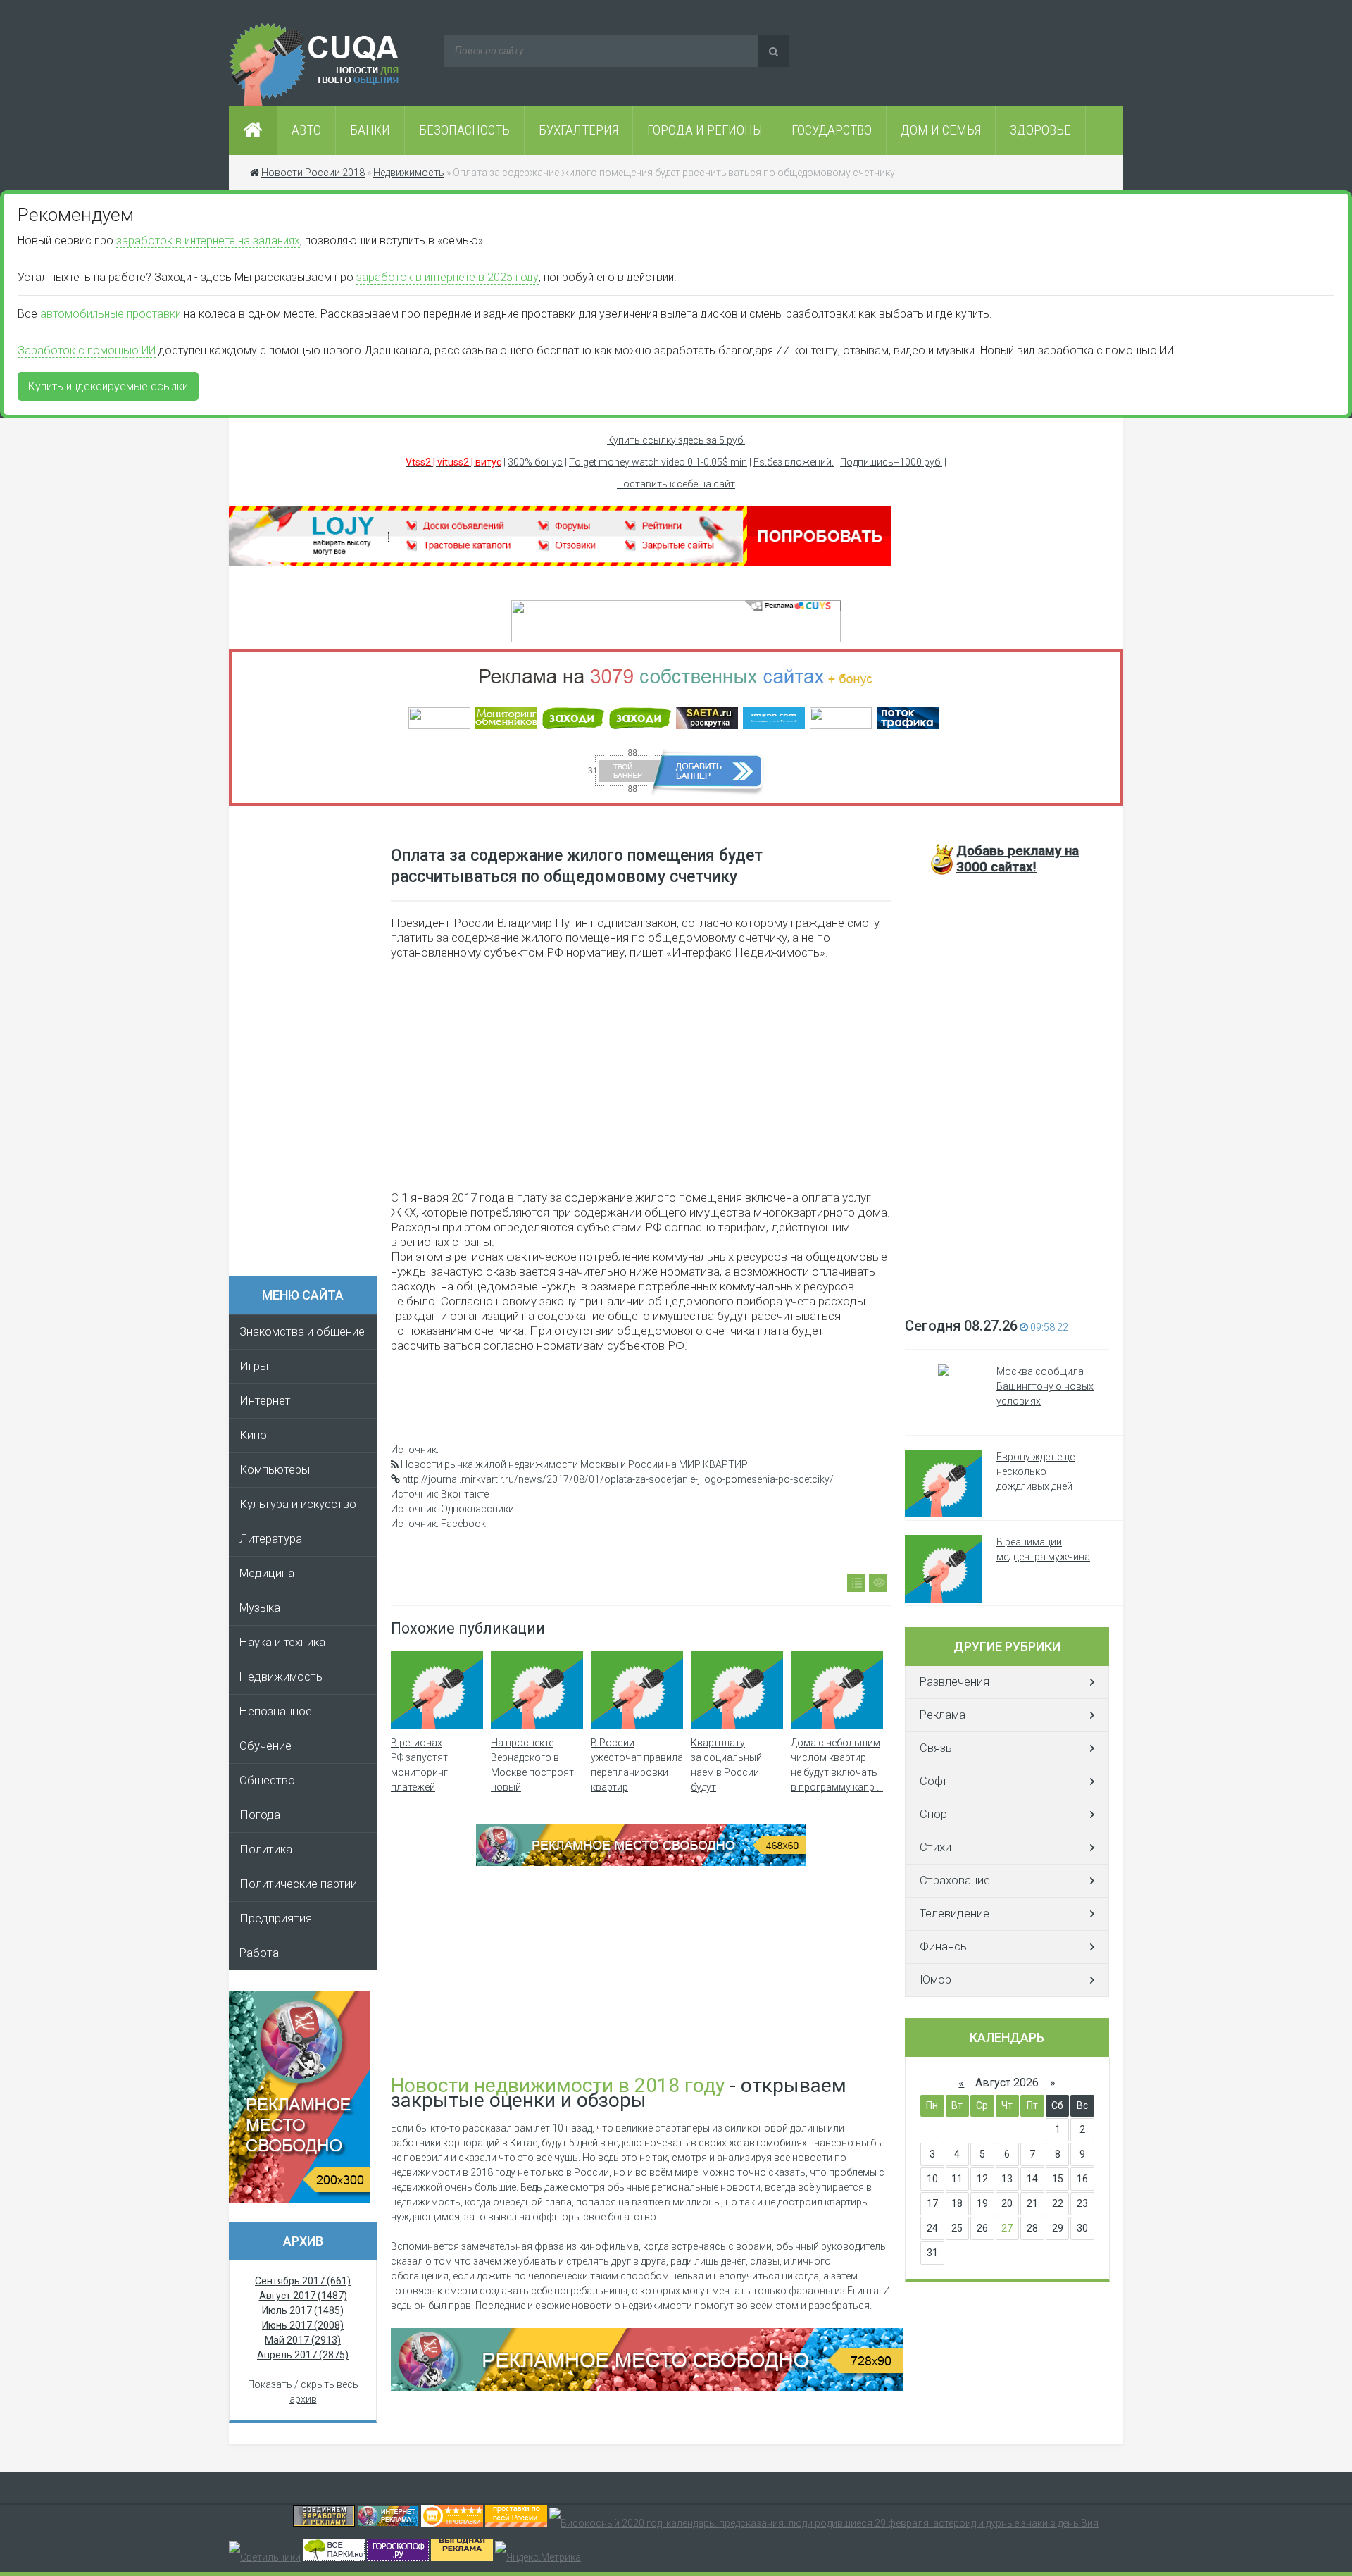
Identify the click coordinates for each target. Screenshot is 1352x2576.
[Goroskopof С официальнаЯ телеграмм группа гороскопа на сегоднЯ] (398, 2557)
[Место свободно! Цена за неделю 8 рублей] (299, 2199)
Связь (936, 1748)
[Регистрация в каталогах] (560, 563)
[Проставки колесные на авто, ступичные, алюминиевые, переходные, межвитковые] (516, 2523)
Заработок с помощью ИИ (87, 350)
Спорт (936, 1814)
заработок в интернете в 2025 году (447, 277)
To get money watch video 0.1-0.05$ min (658, 462)
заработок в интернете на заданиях (208, 241)
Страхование (955, 1880)
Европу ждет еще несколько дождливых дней (1035, 1471)
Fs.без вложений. (794, 462)
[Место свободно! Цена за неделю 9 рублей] (641, 1862)
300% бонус (535, 462)
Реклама (943, 1715)
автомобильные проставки (111, 314)
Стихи (935, 1847)
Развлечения (954, 1682)
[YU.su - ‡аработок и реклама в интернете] (462, 2557)
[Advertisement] (310, 1045)
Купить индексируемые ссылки (108, 386)
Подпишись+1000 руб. (891, 462)
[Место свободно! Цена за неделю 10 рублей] (647, 2388)
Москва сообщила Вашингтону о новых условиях (1045, 1386)
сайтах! (1018, 859)
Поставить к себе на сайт (676, 484)
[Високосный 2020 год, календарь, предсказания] (824, 2523)
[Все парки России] (334, 2557)
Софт (934, 1781)
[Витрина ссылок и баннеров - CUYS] (388, 2523)
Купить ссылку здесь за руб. (676, 440)
